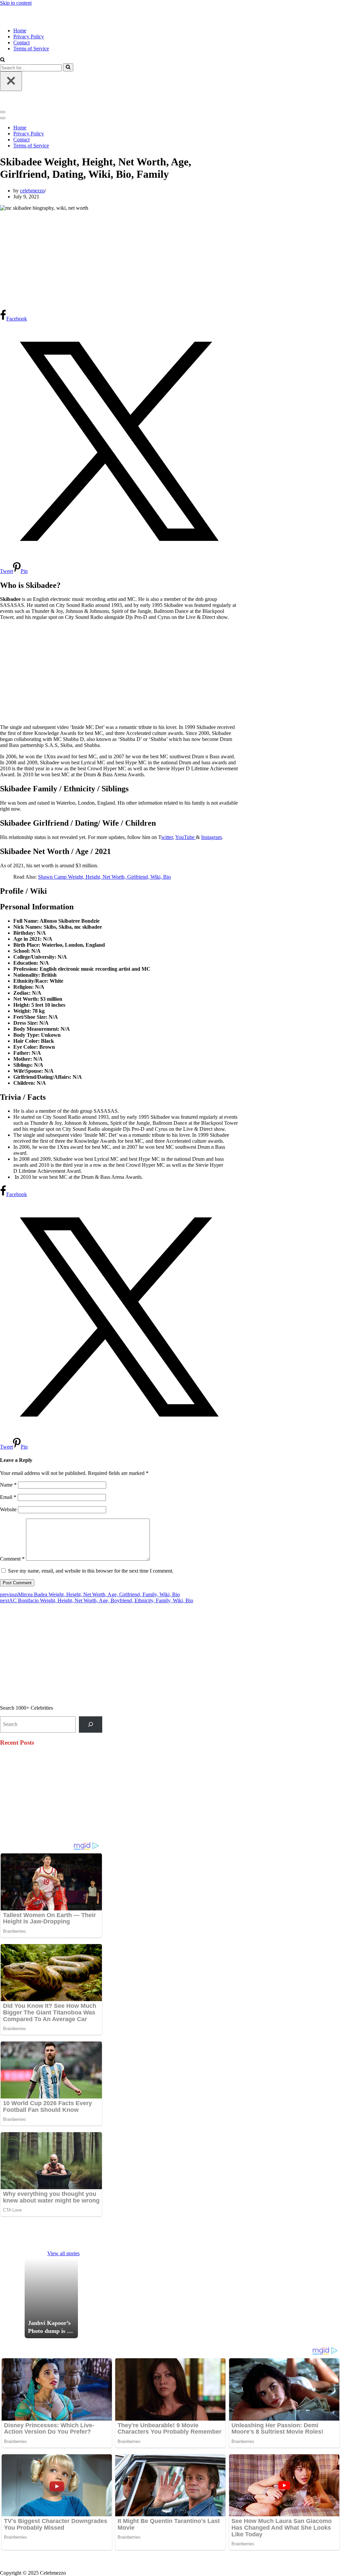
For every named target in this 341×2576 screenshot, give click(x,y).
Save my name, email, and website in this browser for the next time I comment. (91, 1571)
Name (8, 1485)
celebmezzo (32, 191)
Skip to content (16, 3)
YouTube (185, 837)
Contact (21, 43)
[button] (2, 60)
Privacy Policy (29, 37)
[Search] (68, 67)
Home (20, 31)
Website (8, 1509)
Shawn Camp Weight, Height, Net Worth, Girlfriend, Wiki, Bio (104, 877)
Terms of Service (31, 49)
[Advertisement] (119, 260)
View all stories (63, 2253)
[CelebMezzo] (33, 19)
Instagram (211, 837)
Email (8, 1497)
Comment (12, 1559)
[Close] (11, 81)
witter (167, 837)
